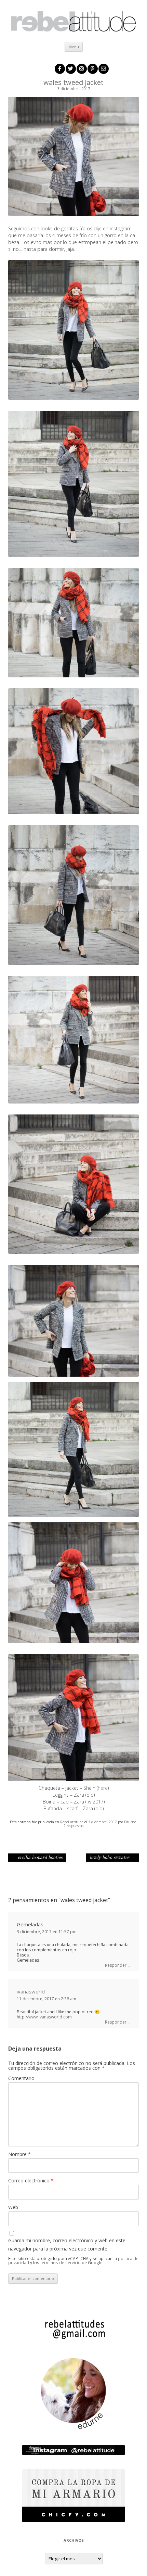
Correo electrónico (31, 2180)
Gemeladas (30, 1924)
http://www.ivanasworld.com (44, 2017)
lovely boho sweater (112, 1858)
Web (13, 2207)
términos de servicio (61, 2262)
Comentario (21, 2078)
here (103, 1788)
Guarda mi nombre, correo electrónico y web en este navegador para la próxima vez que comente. (67, 2245)
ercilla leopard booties (37, 1858)
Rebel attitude (72, 1822)
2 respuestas (73, 1826)
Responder (116, 1965)
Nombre (19, 2154)
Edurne (130, 1822)
